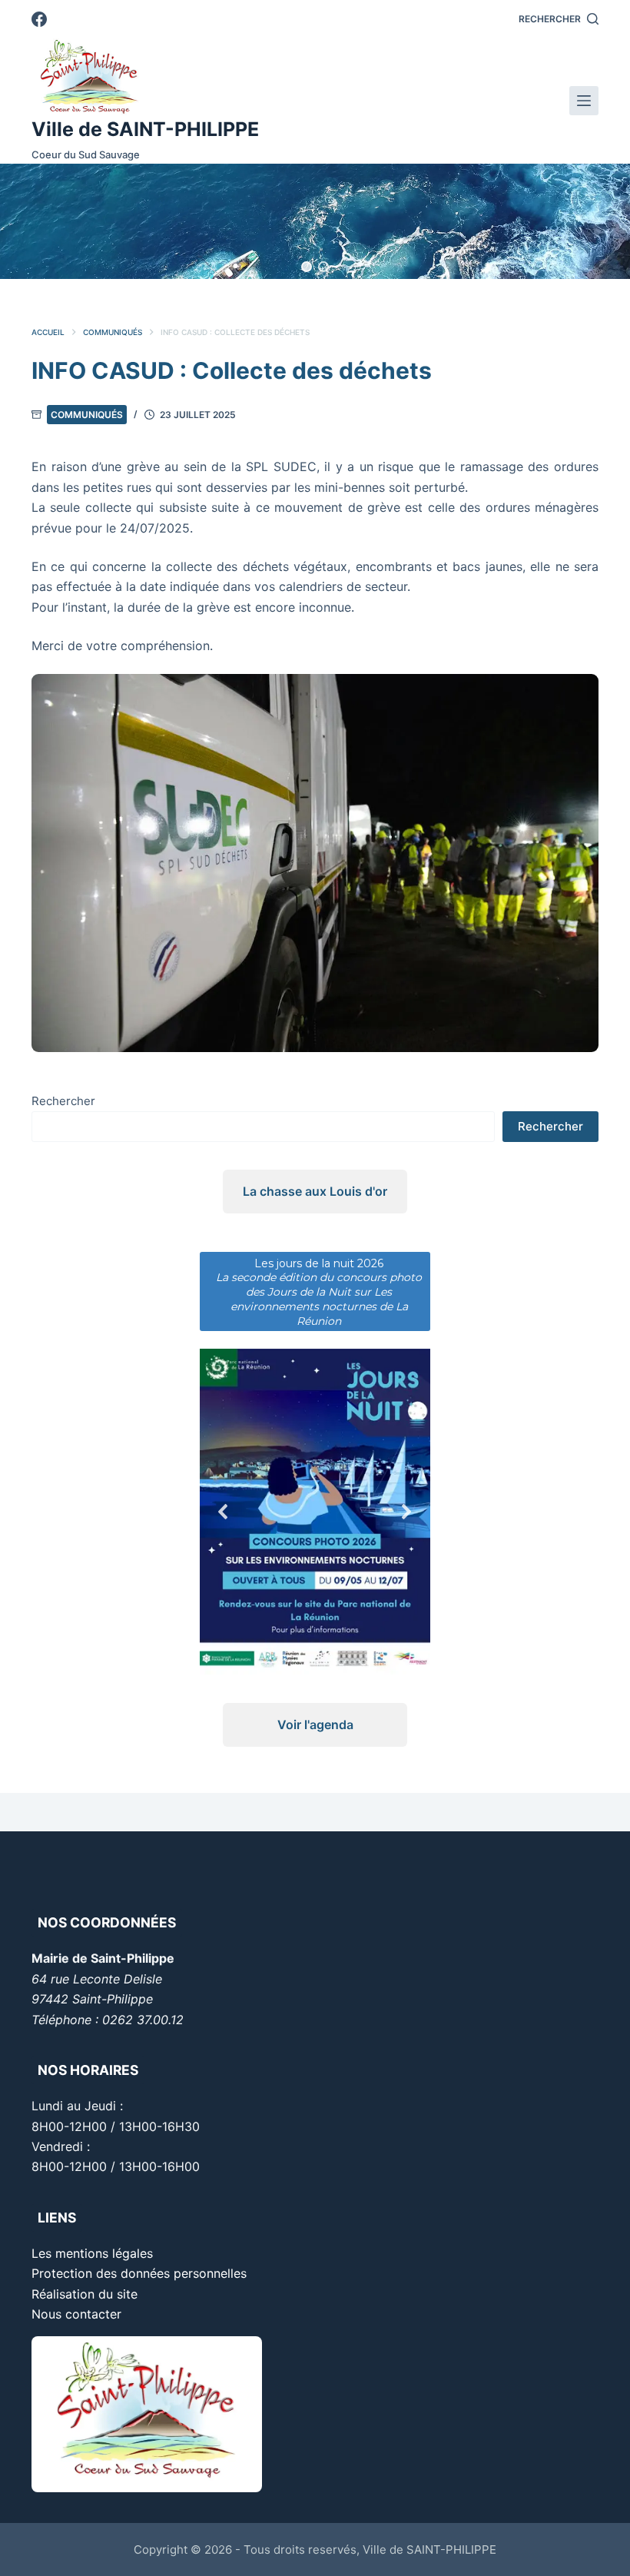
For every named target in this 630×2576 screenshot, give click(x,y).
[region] (315, 221)
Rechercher (63, 1101)
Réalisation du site (85, 2294)
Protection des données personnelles (139, 2273)
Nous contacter (76, 2314)
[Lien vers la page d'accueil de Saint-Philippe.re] (145, 77)
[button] (307, 267)
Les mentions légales (92, 2253)
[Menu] (584, 101)
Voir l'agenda (315, 1725)
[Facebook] (39, 19)
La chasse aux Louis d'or (315, 1191)
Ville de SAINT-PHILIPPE (145, 129)
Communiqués (87, 415)
